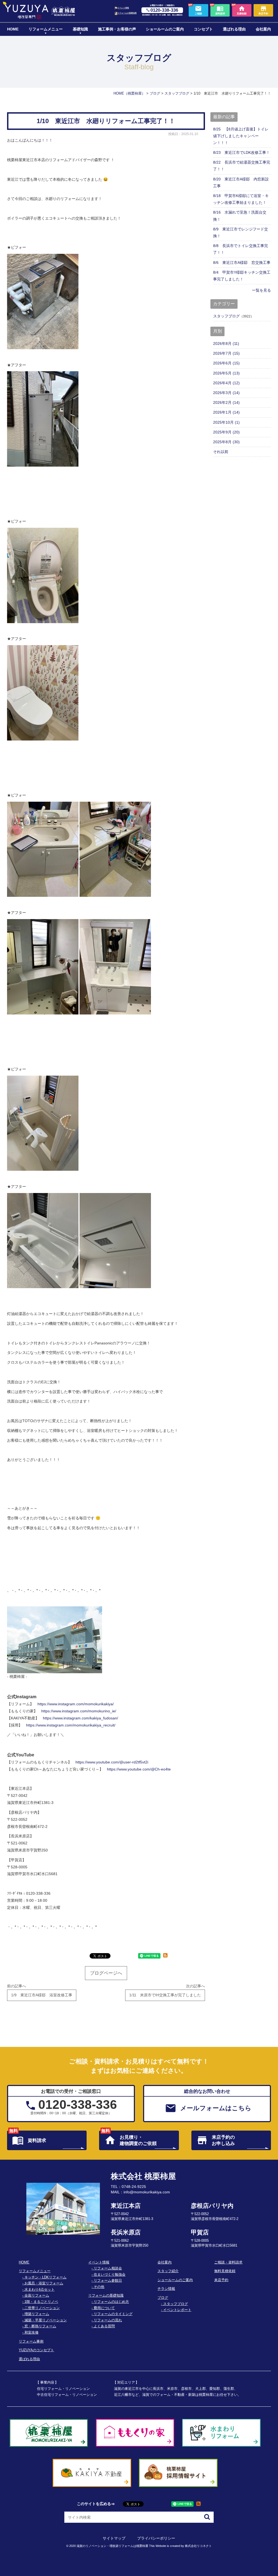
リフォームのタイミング (113, 2314)
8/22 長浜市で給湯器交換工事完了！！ (242, 166)
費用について (104, 2308)
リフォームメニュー (46, 29)
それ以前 (221, 452)
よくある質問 (104, 2326)
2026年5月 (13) (226, 373)
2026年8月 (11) (226, 344)
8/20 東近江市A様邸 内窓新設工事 (241, 182)
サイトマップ (114, 2538)
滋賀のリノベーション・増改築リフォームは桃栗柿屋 (112, 2546)
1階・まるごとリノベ (41, 2302)
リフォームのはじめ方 (111, 2302)
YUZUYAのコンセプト (36, 2350)
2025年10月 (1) (226, 422)
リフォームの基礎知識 (127, 13)
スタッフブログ (226, 316)
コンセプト (203, 29)
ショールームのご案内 (165, 29)
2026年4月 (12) (226, 383)
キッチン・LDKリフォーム (45, 2277)
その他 (99, 2287)
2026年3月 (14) (226, 393)
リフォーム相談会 (108, 2268)
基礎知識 (80, 29)
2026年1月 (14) (226, 412)
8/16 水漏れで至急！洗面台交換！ (240, 216)
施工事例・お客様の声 (117, 29)
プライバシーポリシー (156, 2538)
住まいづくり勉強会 (110, 2275)
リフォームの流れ (108, 2320)
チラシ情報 (166, 2289)
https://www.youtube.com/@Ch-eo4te (139, 1769)
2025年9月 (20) (226, 432)
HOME (13, 29)
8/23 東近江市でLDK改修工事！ (241, 152)
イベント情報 (123, 8)
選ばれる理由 (234, 29)
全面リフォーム (37, 2296)
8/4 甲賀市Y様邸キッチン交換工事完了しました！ (242, 276)
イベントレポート (177, 2310)
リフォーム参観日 (108, 2281)
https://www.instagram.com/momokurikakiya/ (76, 1704)
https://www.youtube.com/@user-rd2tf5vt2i (112, 1762)
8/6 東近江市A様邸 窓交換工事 (242, 263)
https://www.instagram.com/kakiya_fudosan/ (80, 1718)
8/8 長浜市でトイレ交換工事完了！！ (241, 249)
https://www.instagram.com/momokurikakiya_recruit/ (71, 1725)
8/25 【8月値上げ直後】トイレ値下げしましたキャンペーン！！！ (241, 136)
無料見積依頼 (225, 2271)
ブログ (163, 2298)
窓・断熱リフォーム (40, 2326)
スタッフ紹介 (168, 2271)
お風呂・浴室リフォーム (44, 2283)
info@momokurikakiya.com (147, 2192)
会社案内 (263, 29)
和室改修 (31, 2333)
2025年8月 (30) (226, 442)
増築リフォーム (37, 2314)
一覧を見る (261, 290)
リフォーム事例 (31, 2341)
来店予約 (221, 2280)
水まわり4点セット (40, 2290)
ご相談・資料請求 (228, 2262)
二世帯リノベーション (42, 2308)
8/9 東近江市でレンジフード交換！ (241, 232)
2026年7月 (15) (226, 353)
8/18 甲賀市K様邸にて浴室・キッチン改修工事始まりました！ (241, 199)
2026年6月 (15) (226, 363)
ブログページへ (106, 1973)
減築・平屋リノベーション (46, 2320)
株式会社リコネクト (198, 2546)
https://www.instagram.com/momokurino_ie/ (79, 1711)
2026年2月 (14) (226, 402)
